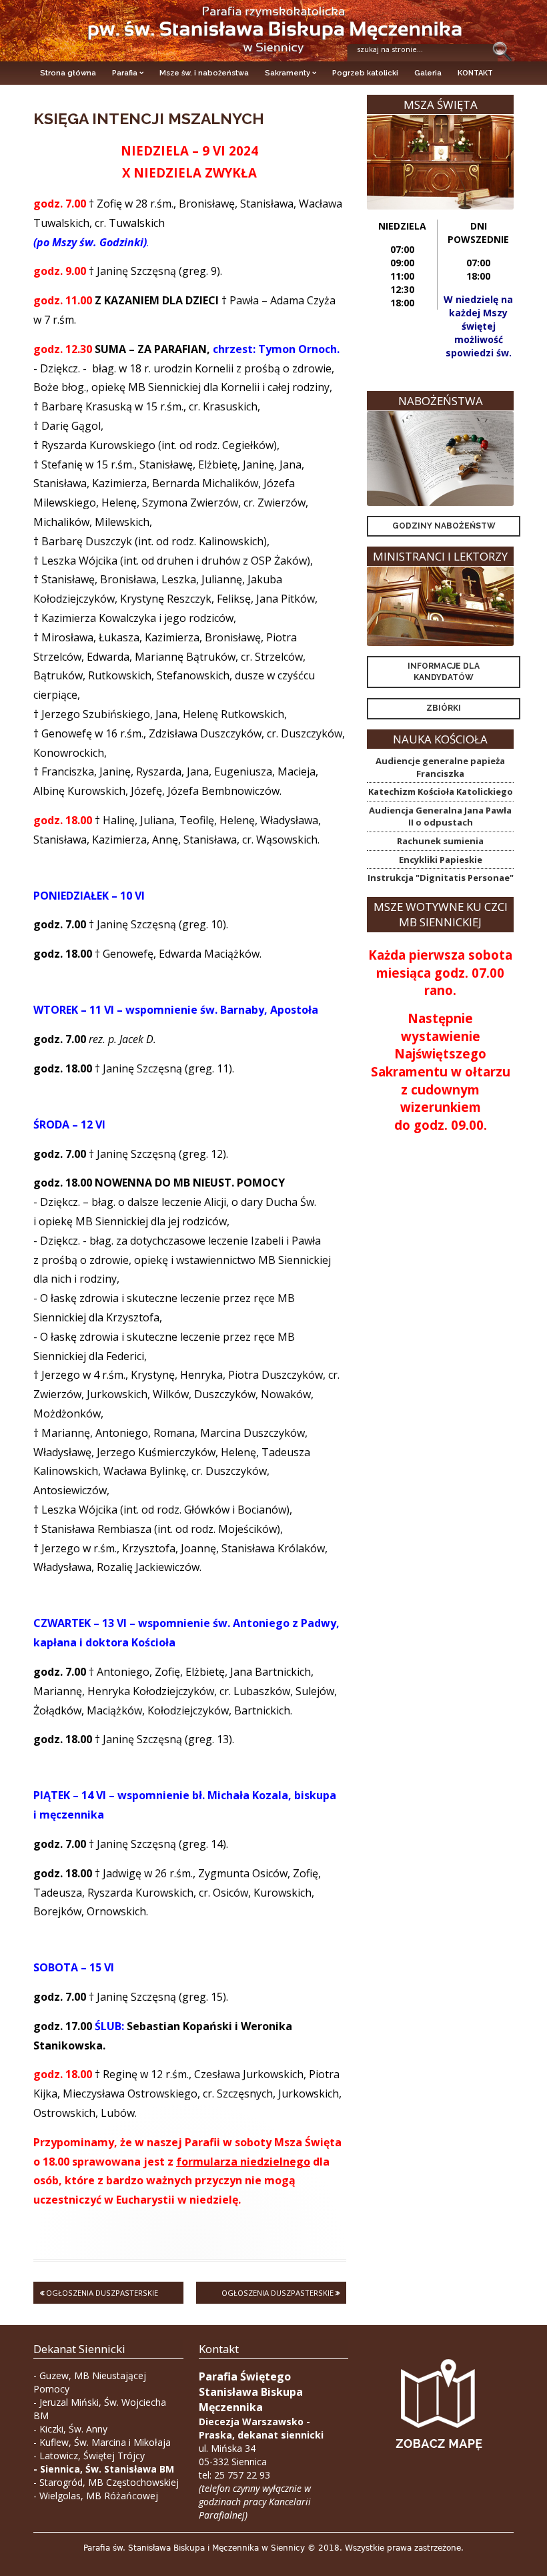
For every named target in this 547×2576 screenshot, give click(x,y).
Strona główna (68, 73)
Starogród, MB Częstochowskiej (109, 2482)
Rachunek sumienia (440, 841)
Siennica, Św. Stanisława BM (107, 2469)
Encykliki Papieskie (441, 860)
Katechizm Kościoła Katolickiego (441, 791)
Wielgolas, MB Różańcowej (99, 2496)
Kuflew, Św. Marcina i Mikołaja (105, 2442)
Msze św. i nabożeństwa (204, 73)
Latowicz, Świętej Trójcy (92, 2456)
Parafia (125, 73)
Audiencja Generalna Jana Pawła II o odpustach (440, 817)
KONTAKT (475, 73)
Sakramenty (288, 73)
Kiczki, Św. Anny (73, 2429)
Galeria (428, 73)
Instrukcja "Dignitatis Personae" (441, 878)
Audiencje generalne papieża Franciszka (440, 767)
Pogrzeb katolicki (365, 73)
